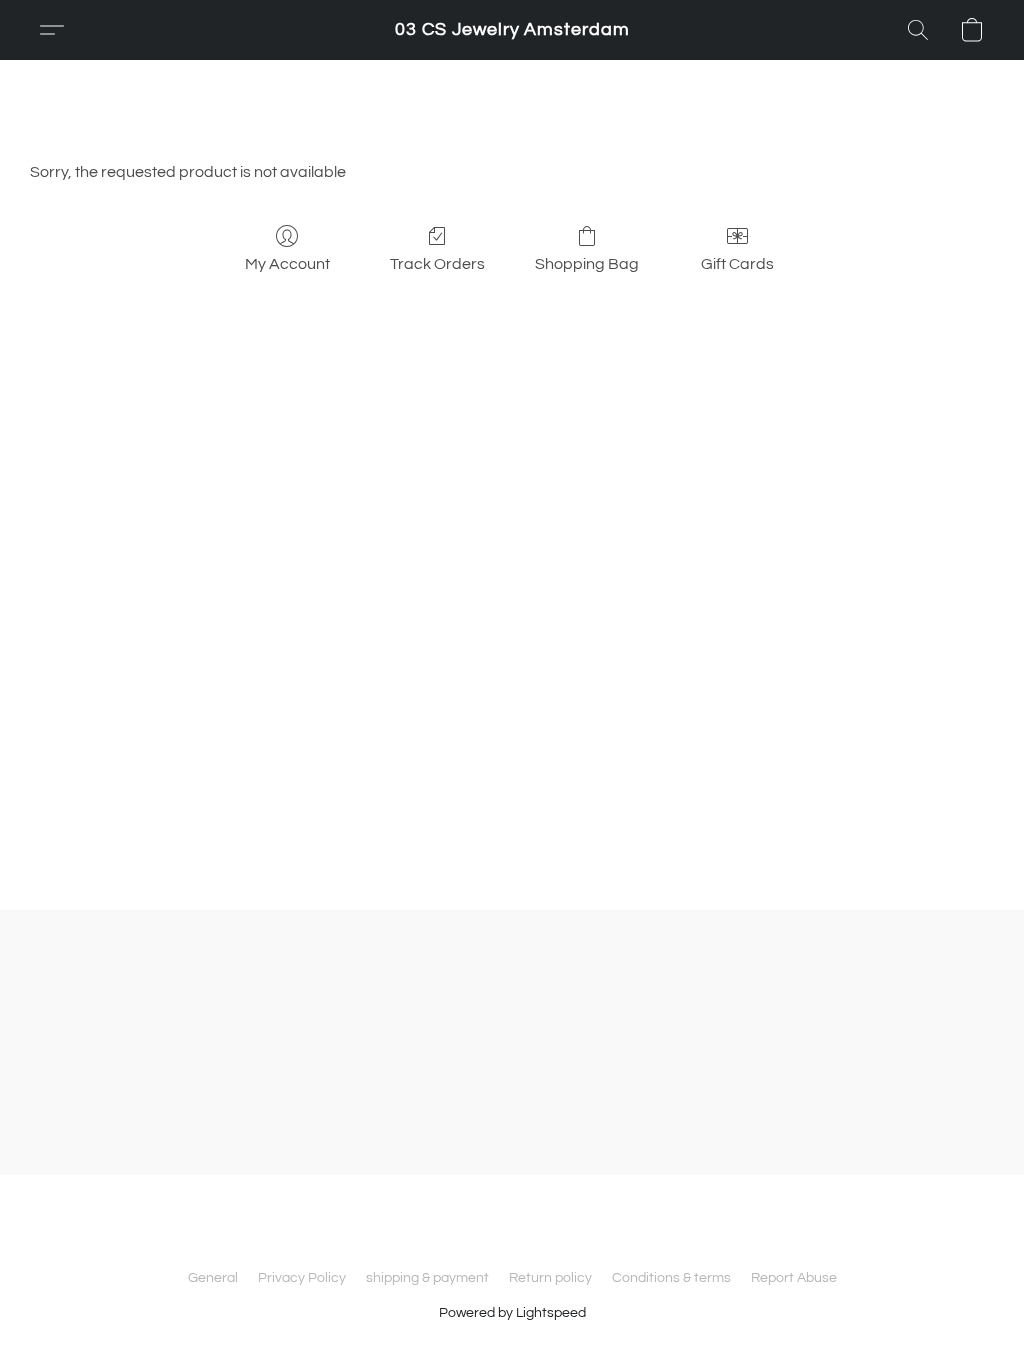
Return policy (550, 1278)
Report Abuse (794, 1278)
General (213, 1278)
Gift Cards (737, 264)
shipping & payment (427, 1278)
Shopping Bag (587, 264)
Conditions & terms (671, 1278)
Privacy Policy (302, 1278)
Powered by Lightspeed (512, 1313)
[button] (512, 30)
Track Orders (437, 264)
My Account (287, 264)
